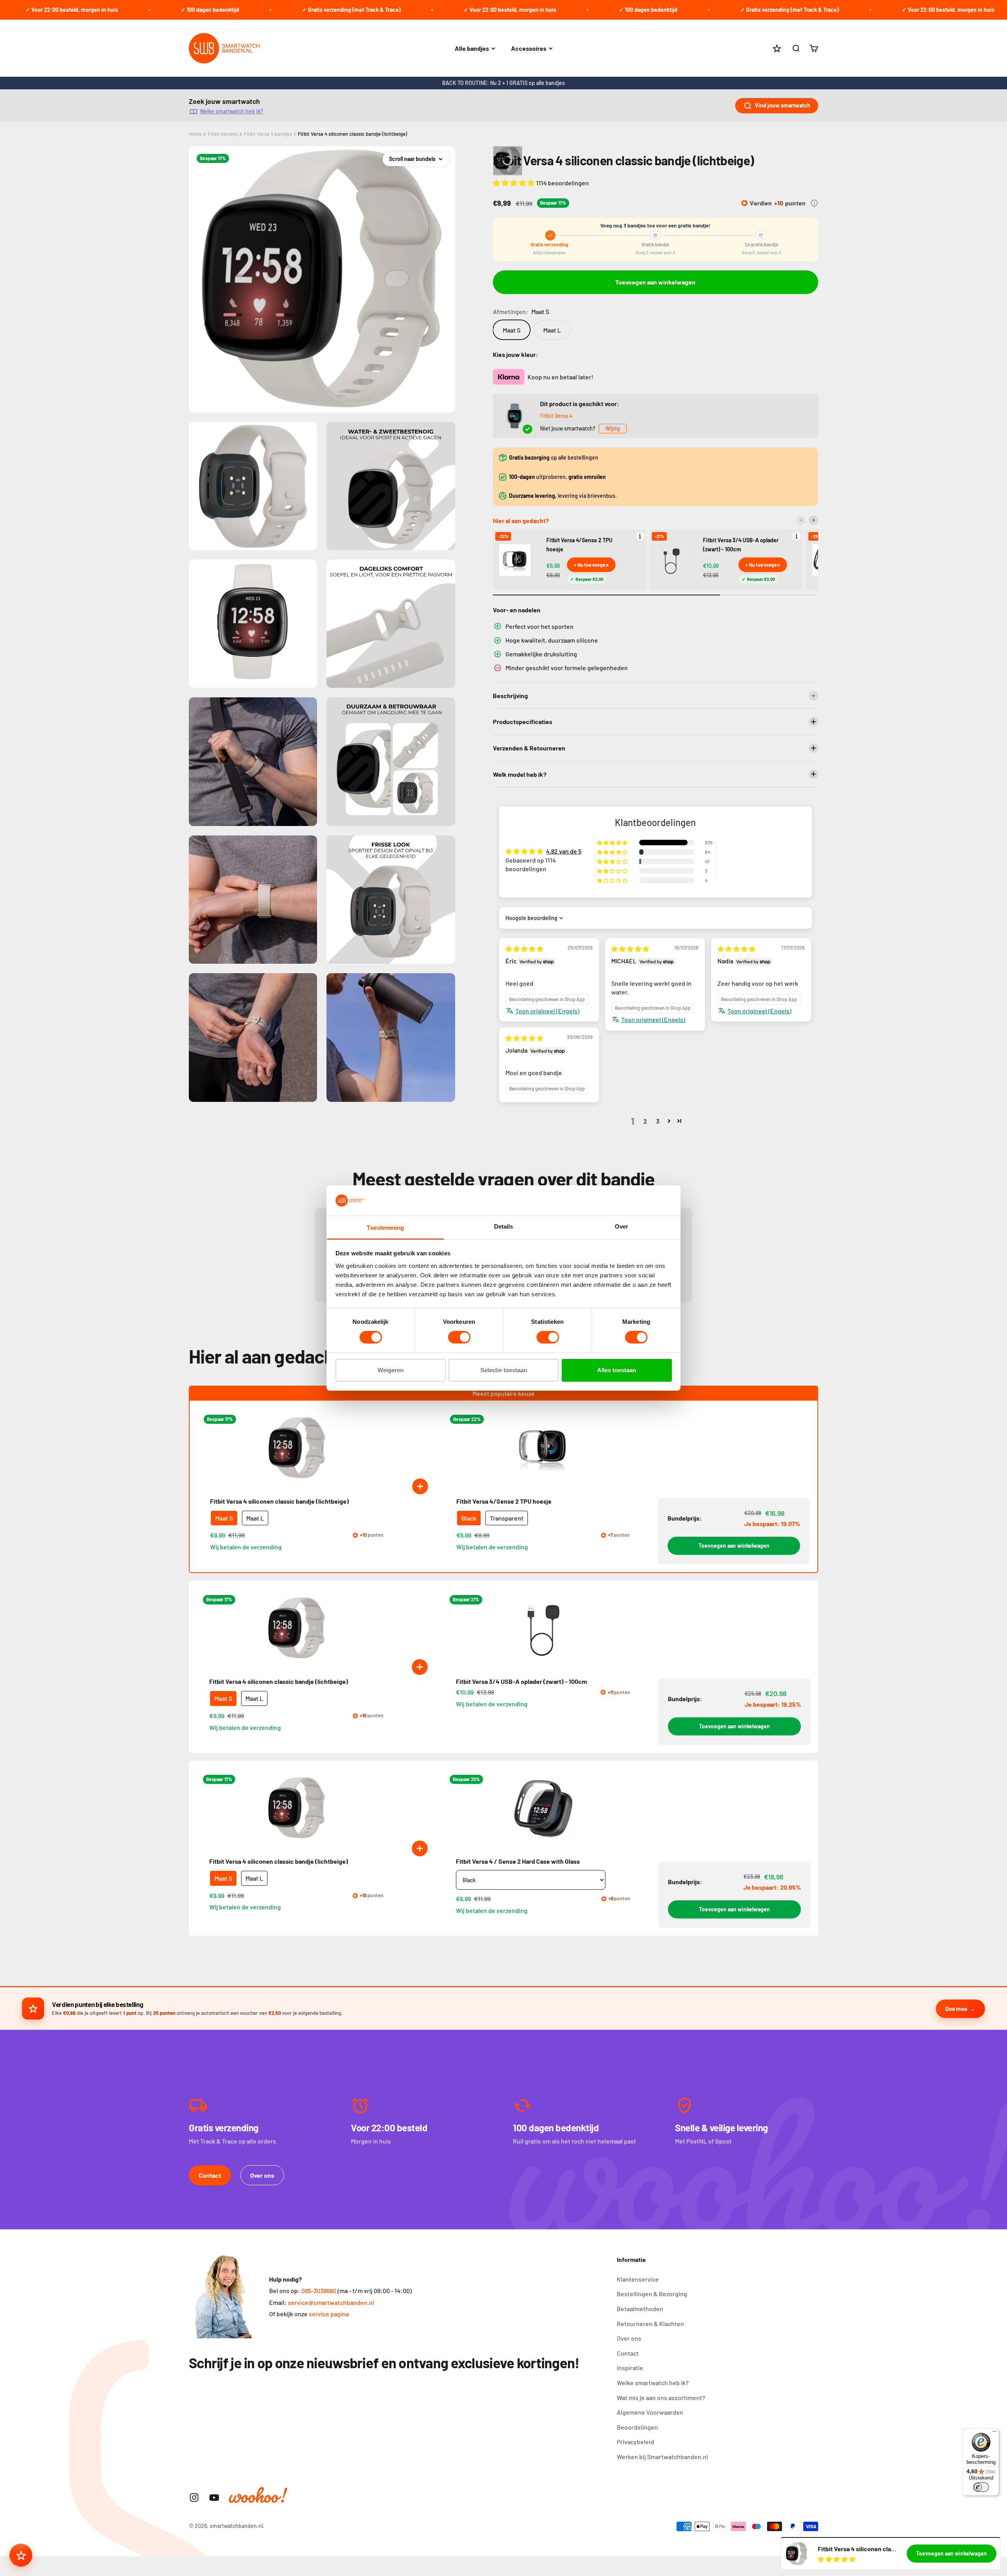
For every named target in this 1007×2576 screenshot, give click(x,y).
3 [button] (658, 1121)
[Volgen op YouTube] (214, 2497)
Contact (210, 2175)
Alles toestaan (617, 1370)
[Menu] (994, 2433)
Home (195, 134)
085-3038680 (319, 2290)
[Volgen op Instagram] (194, 2497)
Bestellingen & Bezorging (652, 2294)
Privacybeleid (635, 2442)
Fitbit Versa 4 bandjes (268, 134)
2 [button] (645, 1121)
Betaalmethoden (640, 2309)
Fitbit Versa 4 (556, 416)
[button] (515, 183)
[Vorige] (801, 520)
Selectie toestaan (504, 1370)
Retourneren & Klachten (650, 2324)
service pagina (329, 2314)
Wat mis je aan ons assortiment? (661, 2398)
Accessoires (529, 48)
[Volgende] (813, 520)
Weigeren (391, 1370)
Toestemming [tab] (385, 1228)
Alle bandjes (472, 48)
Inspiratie (630, 2368)
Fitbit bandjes (223, 134)
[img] (524, 949)
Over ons (262, 2175)
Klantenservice (638, 2279)
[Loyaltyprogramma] (21, 2555)
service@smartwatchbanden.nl (331, 2302)
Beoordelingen (637, 2427)
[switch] (459, 1337)
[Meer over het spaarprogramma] (814, 203)
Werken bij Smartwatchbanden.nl (662, 2457)
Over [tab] (622, 1226)
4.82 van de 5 (564, 851)
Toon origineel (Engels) (547, 1011)
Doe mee (956, 2009)
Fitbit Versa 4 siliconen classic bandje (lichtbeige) (352, 134)
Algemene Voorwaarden (650, 2412)
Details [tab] (504, 1226)
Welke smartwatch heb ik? (231, 111)
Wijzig (613, 428)
